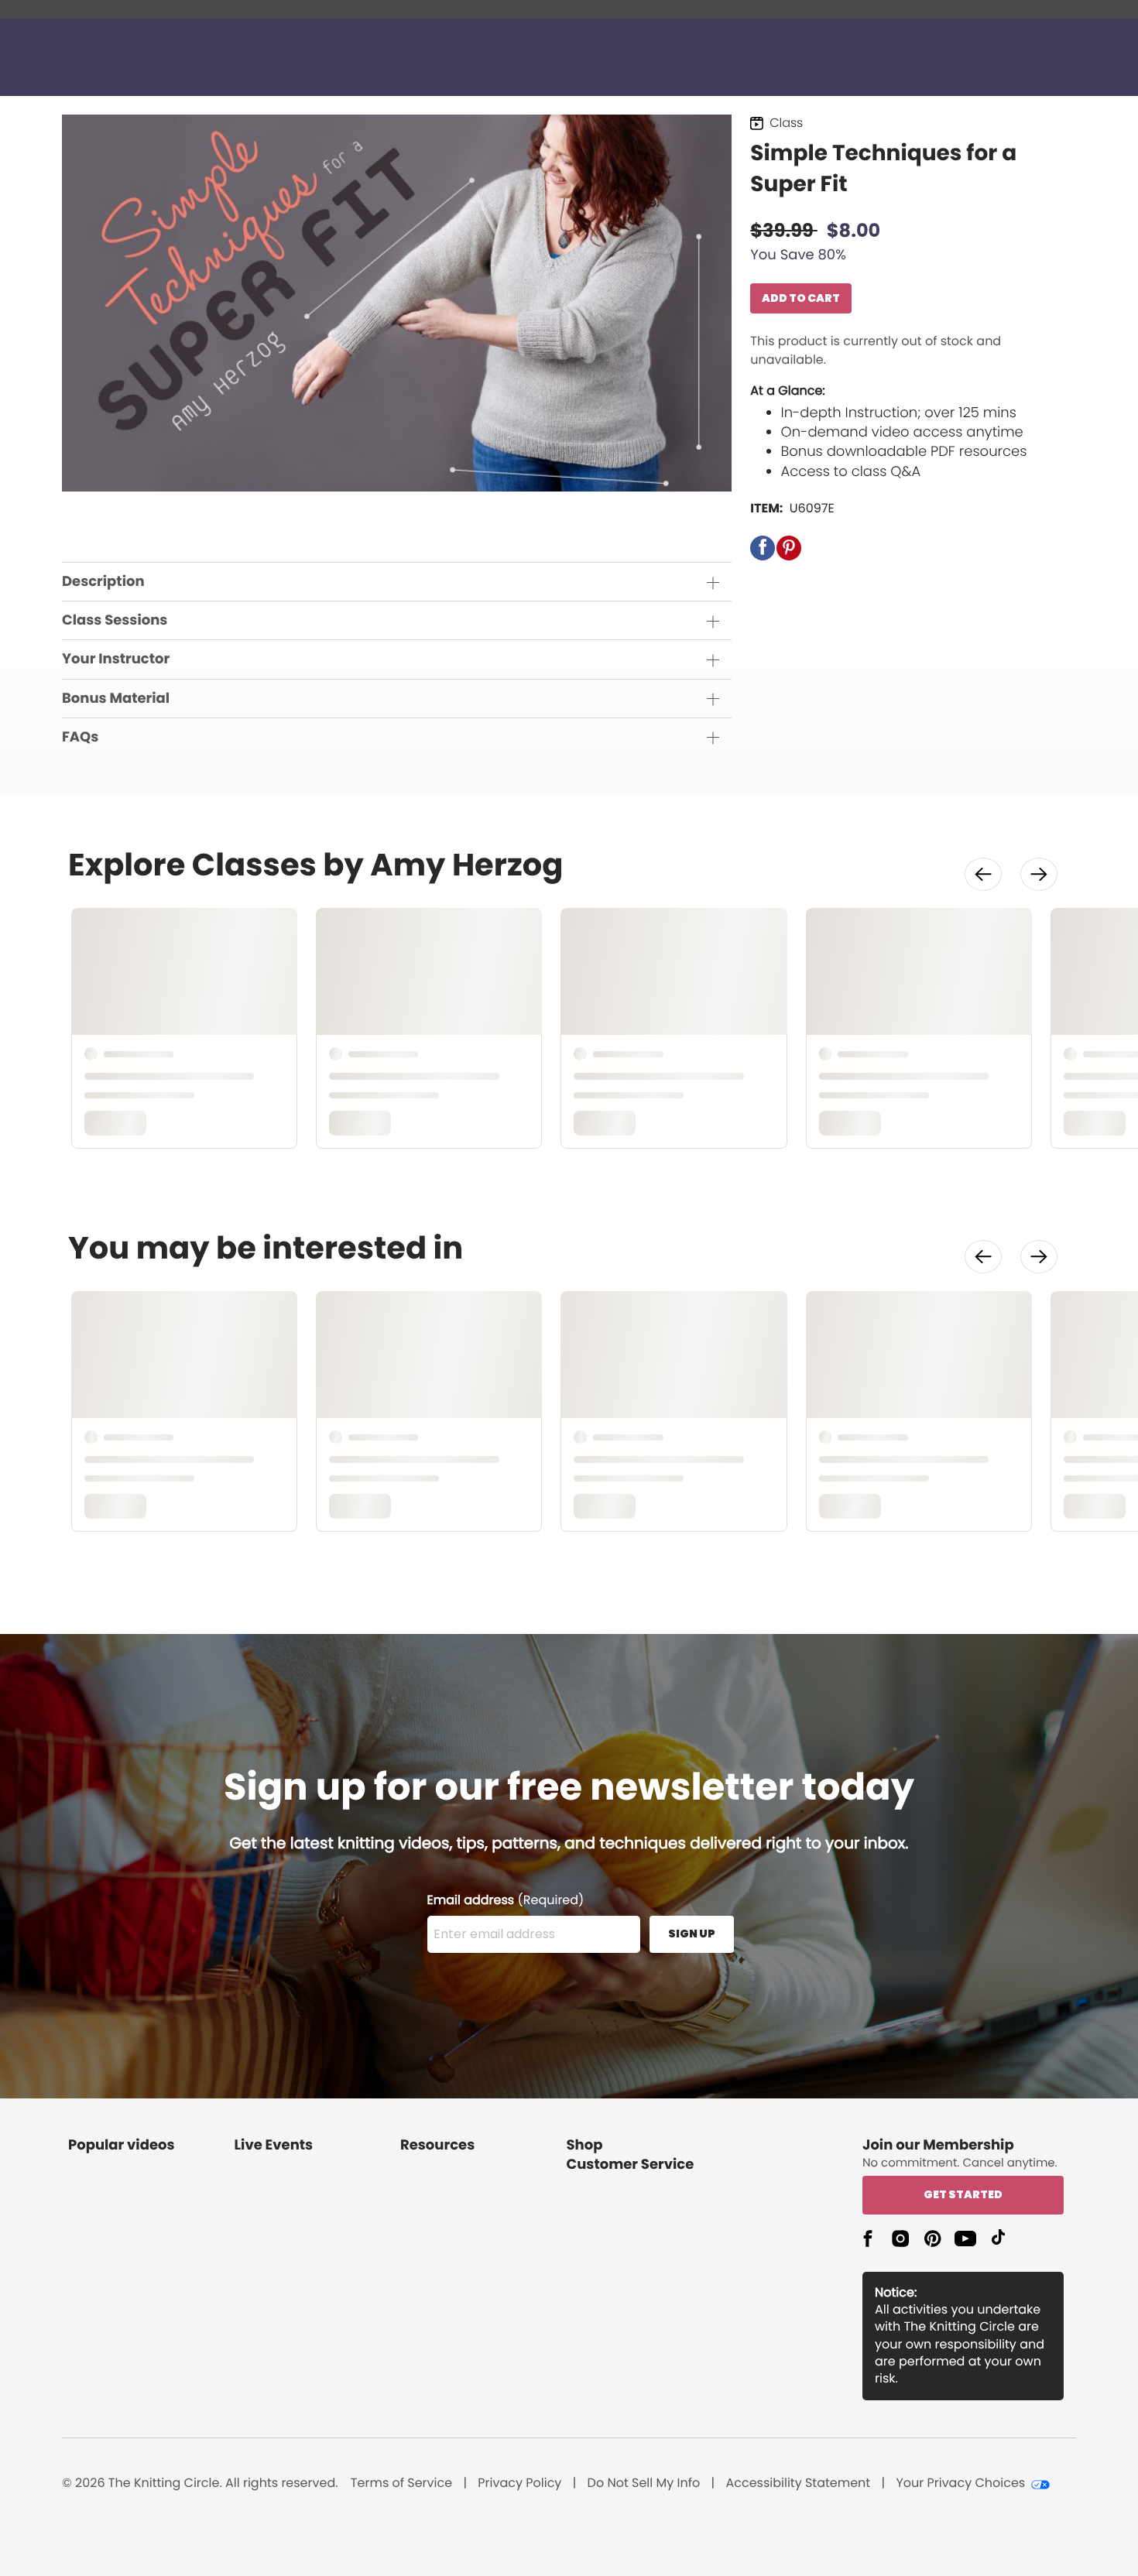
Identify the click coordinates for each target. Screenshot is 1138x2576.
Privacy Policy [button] (519, 2483)
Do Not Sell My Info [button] (644, 2483)
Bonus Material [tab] (116, 699)
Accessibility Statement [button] (798, 2483)
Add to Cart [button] (801, 298)
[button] (763, 548)
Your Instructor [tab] (116, 659)
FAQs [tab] (80, 737)
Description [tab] (103, 582)
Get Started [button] (963, 2194)
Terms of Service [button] (401, 2483)
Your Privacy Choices (960, 2483)
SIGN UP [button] (692, 1934)
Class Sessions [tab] (115, 620)
